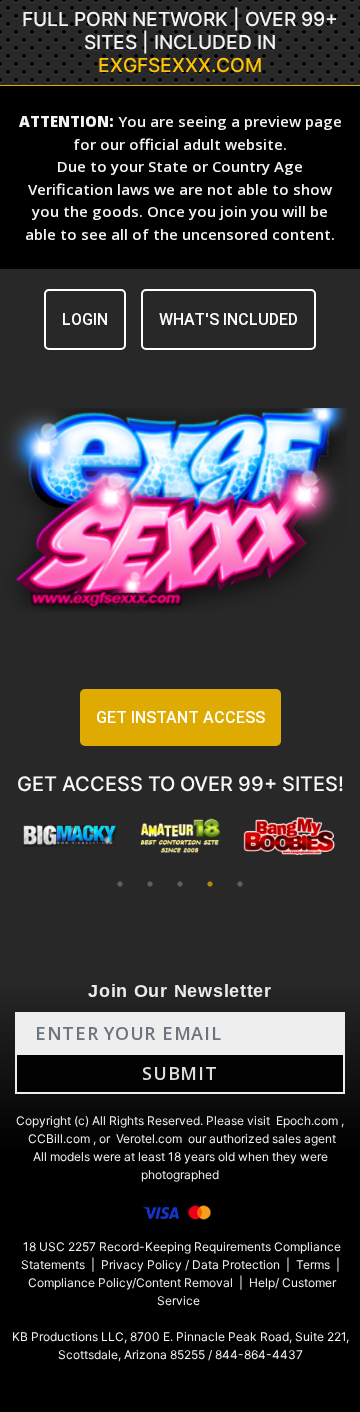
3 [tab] (180, 884)
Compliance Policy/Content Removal (130, 1282)
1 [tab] (120, 884)
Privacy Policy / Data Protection (190, 1264)
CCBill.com (59, 1138)
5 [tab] (240, 884)
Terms (313, 1264)
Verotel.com (149, 1138)
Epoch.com (307, 1120)
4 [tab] (210, 884)
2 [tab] (150, 884)
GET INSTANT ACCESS (180, 717)
